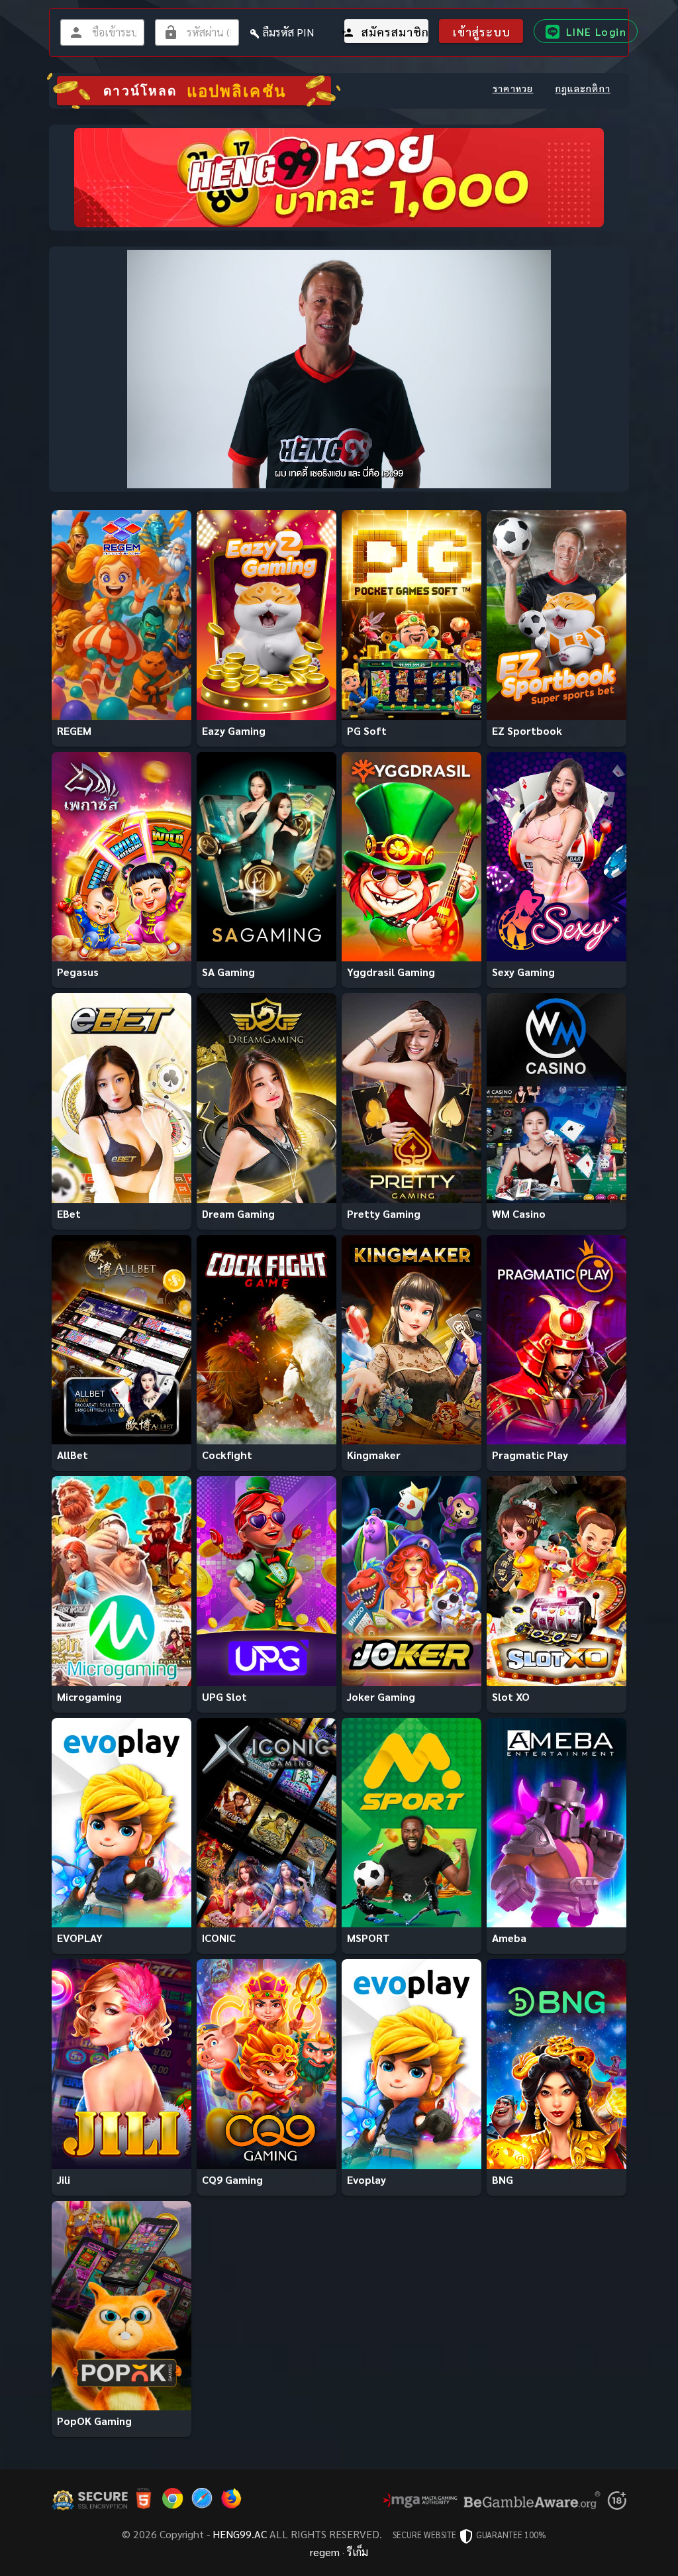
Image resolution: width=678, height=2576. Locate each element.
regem (325, 2552)
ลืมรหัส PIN (288, 32)
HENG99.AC (240, 2534)
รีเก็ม (358, 2552)
